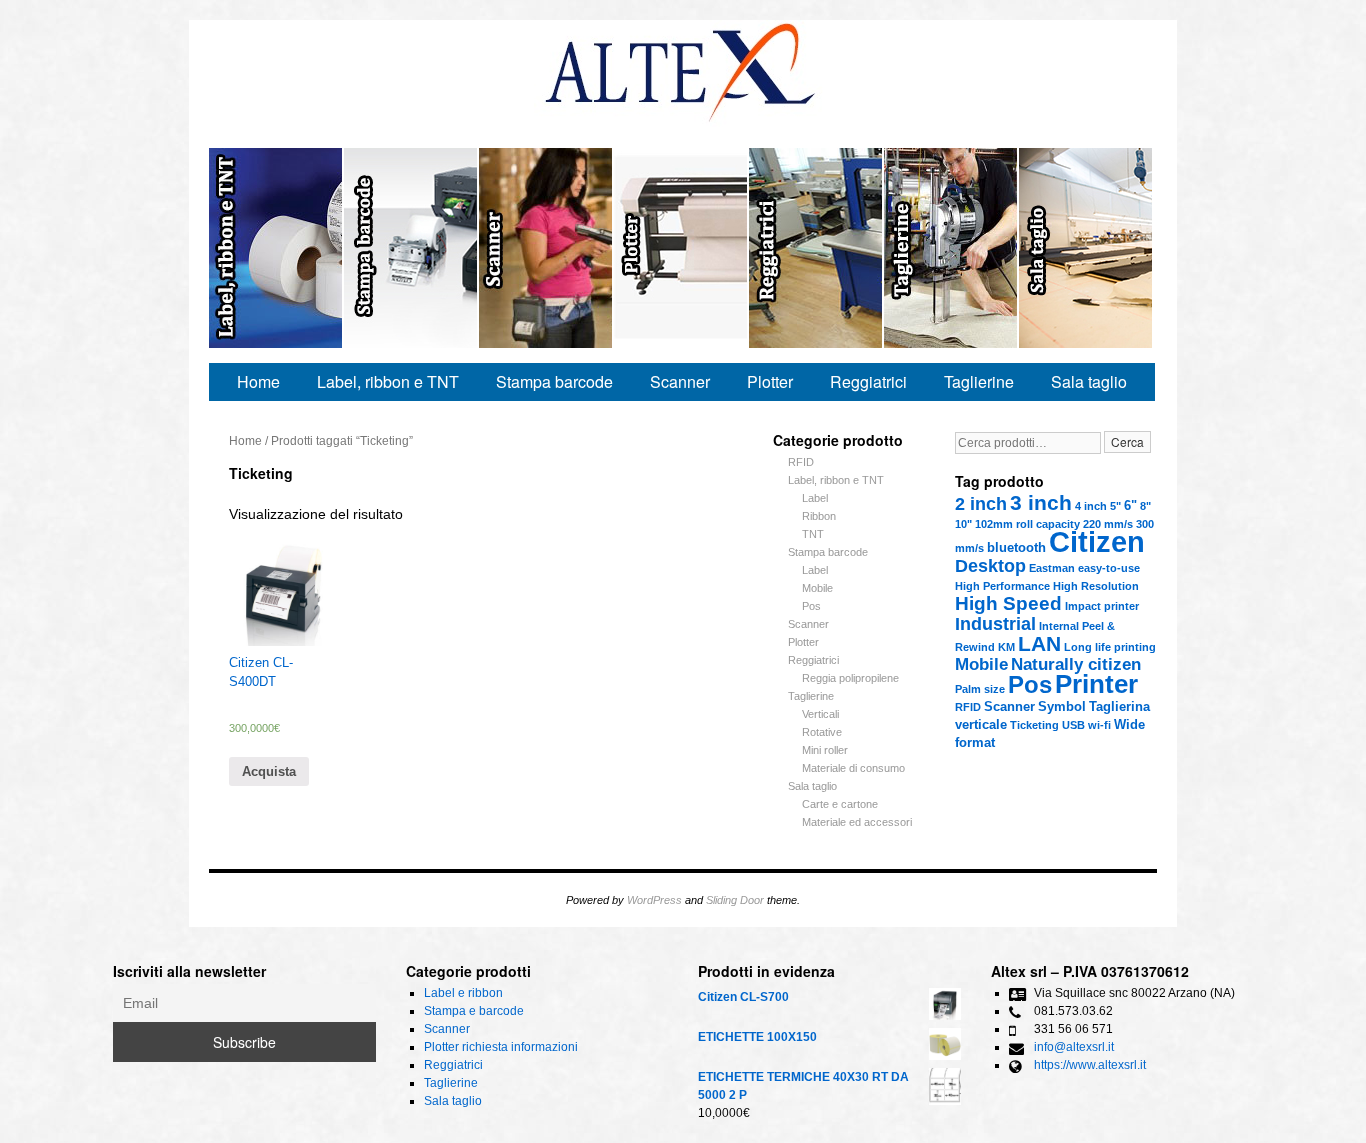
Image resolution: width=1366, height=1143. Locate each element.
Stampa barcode (554, 381)
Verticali (820, 714)
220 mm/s (1108, 524)
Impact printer (1102, 606)
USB (1073, 725)
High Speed (1008, 603)
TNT (813, 534)
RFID (968, 707)
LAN (1039, 643)
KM (1006, 647)
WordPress (654, 900)
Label (815, 498)
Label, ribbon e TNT (388, 381)
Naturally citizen (1076, 664)
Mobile (981, 664)
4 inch (1091, 506)
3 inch (1041, 502)
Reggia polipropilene (850, 678)
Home (258, 381)
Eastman (1052, 568)
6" (1130, 505)
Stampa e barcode (411, 248)
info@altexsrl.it (1074, 1047)
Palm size (980, 689)
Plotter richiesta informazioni (681, 248)
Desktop (990, 566)
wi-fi (1099, 725)
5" (1115, 506)
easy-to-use (1109, 568)
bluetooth (1016, 547)
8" (1145, 506)
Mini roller (825, 750)
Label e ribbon (276, 248)
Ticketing (1034, 725)
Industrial (995, 624)
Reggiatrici (816, 248)
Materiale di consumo (853, 768)
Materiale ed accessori (857, 822)
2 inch (981, 504)
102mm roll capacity (1027, 524)
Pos (1030, 684)
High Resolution (1096, 586)
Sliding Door (735, 900)
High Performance (1002, 586)
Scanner (546, 248)
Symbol (1062, 706)
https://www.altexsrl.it (1090, 1065)
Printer (1096, 684)
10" (963, 524)
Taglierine (951, 248)
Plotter (770, 381)
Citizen (1097, 541)
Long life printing (1110, 647)
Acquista (269, 771)
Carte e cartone (840, 804)
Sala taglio (1085, 248)
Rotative (822, 732)
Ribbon (819, 516)
